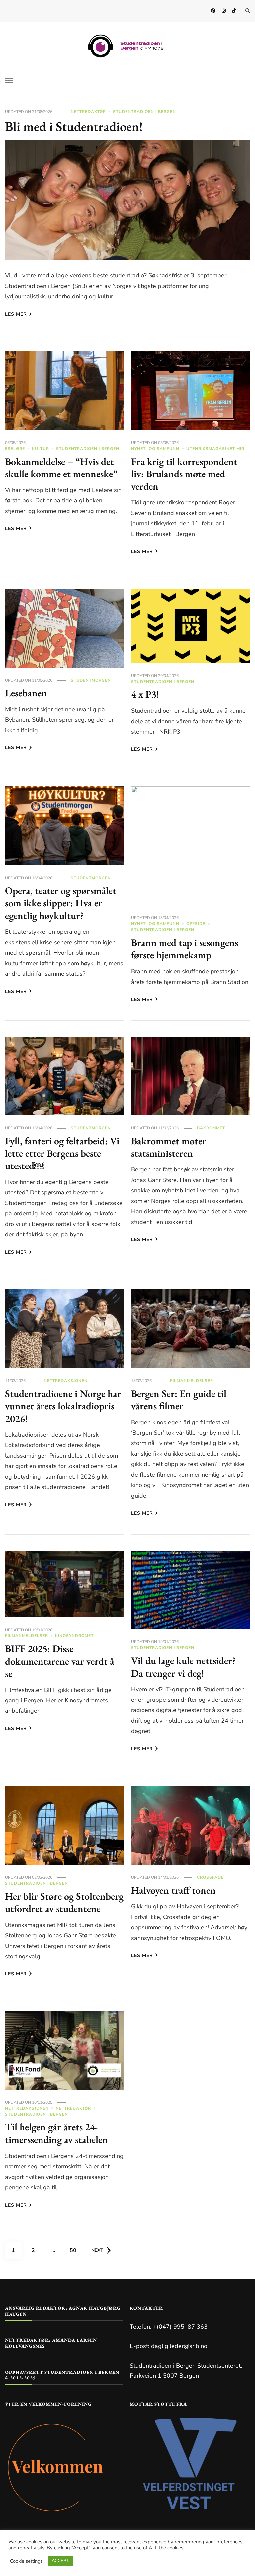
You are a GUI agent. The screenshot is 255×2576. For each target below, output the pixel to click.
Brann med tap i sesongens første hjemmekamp (185, 949)
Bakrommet (211, 1128)
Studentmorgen (91, 680)
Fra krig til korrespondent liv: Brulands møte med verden (184, 474)
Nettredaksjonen (66, 1381)
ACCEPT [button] (60, 2561)
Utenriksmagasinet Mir (215, 449)
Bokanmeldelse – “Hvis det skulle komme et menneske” (61, 468)
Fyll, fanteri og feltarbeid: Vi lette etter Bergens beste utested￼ (62, 1153)
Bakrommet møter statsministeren (169, 1147)
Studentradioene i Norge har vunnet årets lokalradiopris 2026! (63, 1406)
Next (97, 2250)
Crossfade (210, 1877)
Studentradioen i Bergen (144, 112)
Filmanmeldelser (192, 1381)
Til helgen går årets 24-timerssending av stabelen (56, 2133)
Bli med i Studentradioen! (74, 126)
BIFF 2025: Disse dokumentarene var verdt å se (60, 1661)
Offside (196, 924)
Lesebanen (26, 693)
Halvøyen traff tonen (173, 1890)
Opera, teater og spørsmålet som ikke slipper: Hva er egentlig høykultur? (61, 903)
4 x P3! (145, 694)
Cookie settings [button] (26, 2561)
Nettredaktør (88, 112)
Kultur (41, 449)
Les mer (16, 314)
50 (75, 2250)
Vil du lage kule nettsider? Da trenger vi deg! (184, 1667)
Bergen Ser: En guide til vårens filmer (179, 1400)
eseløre (15, 449)
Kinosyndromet (74, 1636)
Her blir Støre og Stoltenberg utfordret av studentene (64, 1902)
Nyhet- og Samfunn (155, 449)
